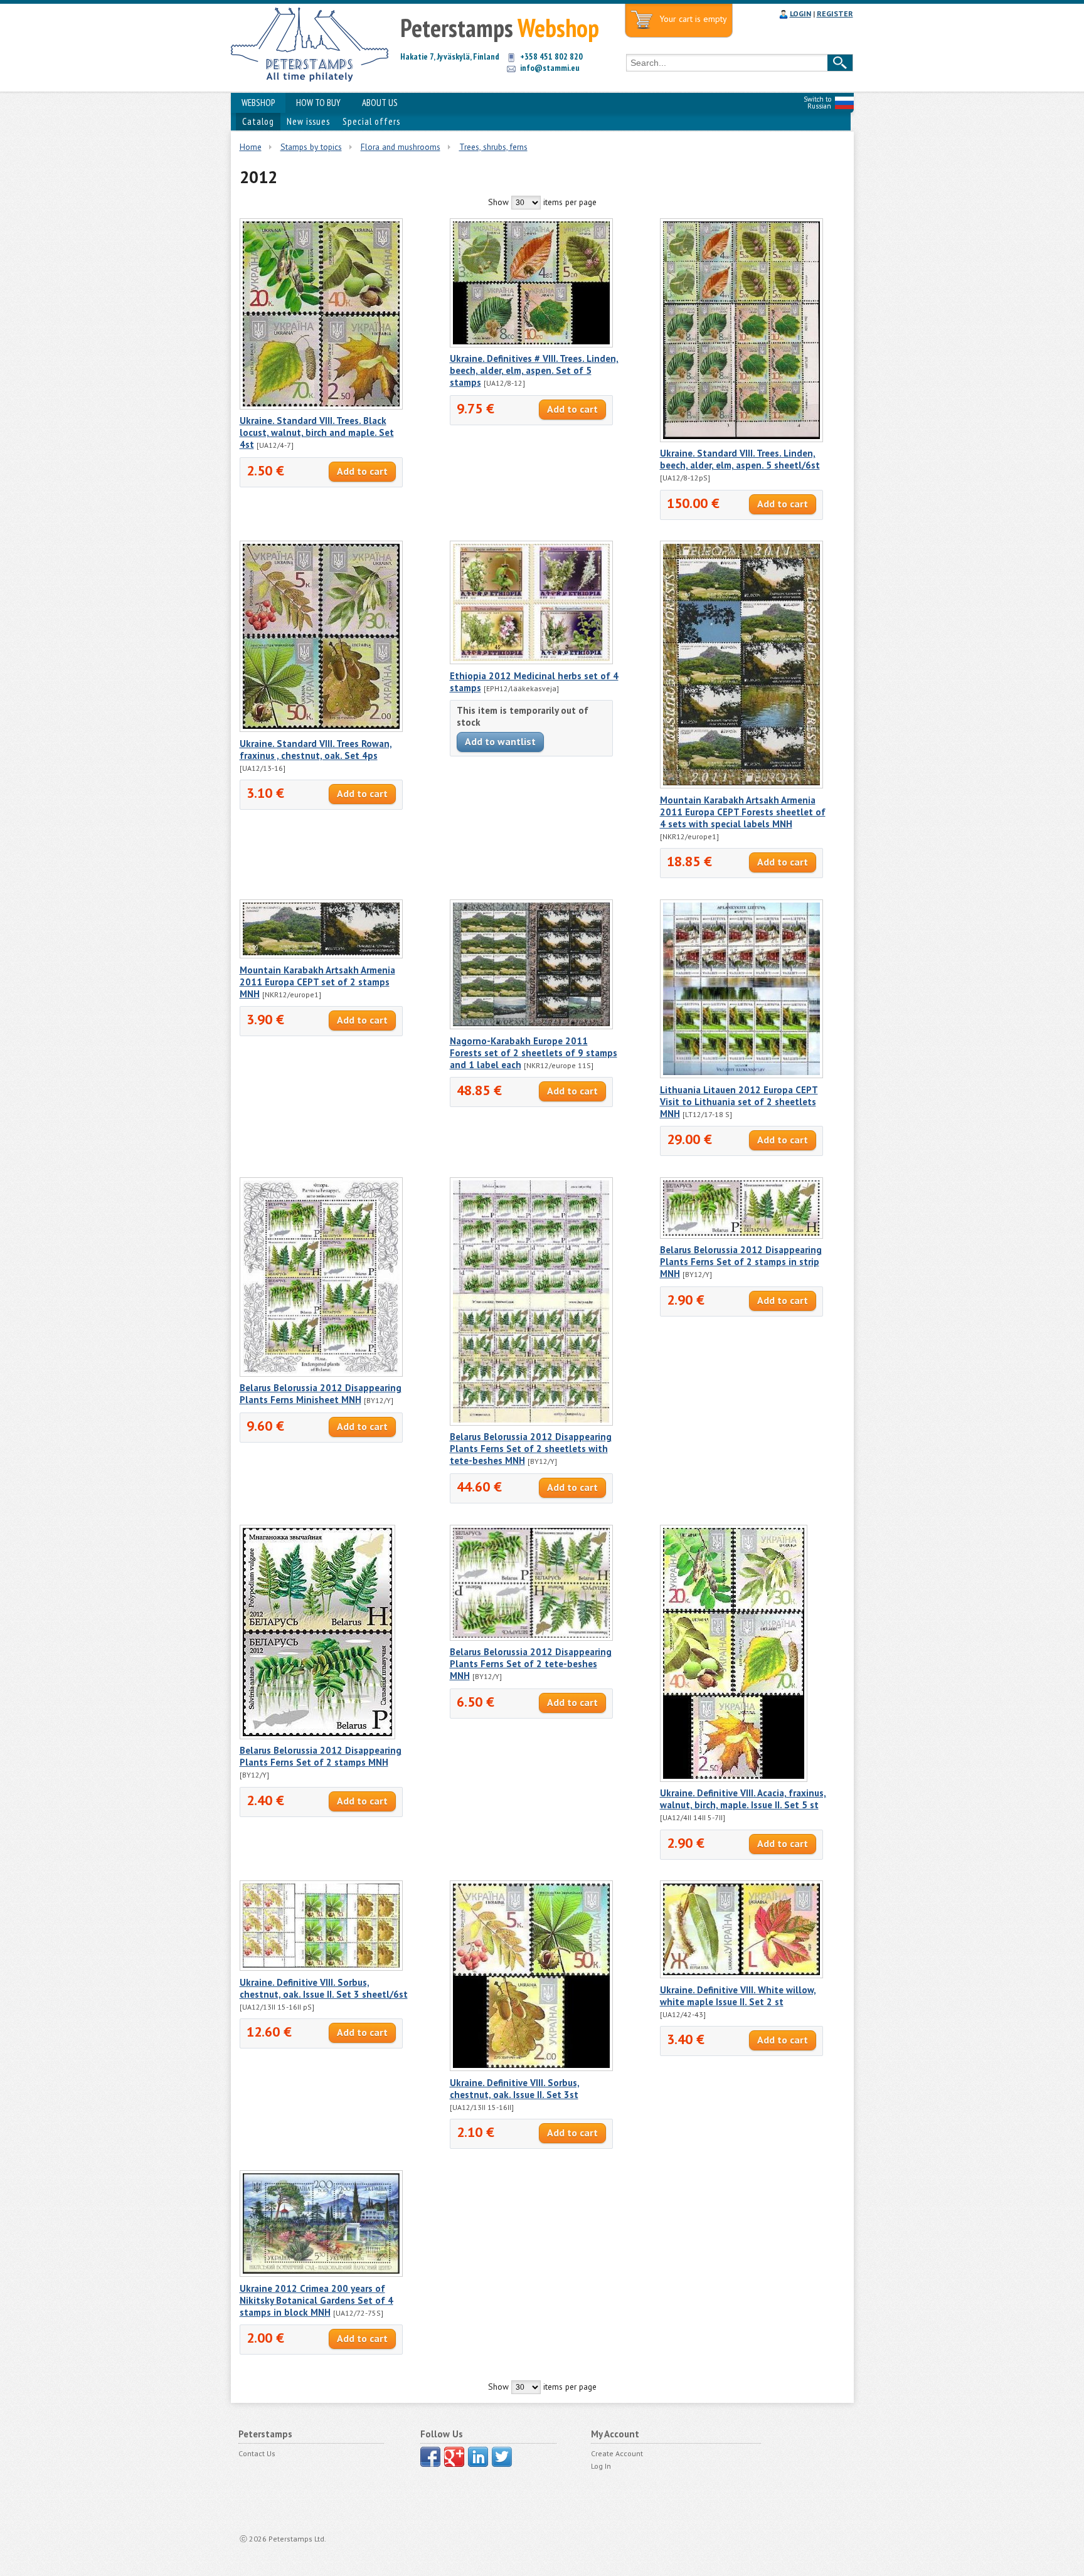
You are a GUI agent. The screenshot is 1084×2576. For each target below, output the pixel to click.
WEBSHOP (258, 103)
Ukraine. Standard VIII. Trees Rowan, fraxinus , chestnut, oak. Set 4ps (316, 750)
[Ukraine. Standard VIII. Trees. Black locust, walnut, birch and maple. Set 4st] (321, 406)
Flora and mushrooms (401, 147)
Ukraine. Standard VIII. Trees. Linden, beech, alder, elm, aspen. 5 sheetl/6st (740, 459)
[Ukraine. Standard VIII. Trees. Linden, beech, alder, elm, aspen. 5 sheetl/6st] (741, 439)
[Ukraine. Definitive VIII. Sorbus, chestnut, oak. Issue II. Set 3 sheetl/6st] (321, 1968)
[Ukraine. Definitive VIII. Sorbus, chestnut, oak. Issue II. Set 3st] (531, 2068)
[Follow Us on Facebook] (430, 2457)
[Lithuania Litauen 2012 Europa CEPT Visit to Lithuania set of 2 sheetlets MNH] (741, 1075)
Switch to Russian (817, 103)
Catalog (258, 121)
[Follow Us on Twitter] (502, 2457)
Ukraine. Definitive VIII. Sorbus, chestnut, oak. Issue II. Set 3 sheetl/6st (324, 1988)
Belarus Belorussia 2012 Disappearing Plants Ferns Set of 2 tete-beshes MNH (531, 1664)
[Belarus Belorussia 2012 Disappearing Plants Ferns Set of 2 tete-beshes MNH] (531, 1638)
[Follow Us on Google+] (454, 2457)
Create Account (617, 2453)
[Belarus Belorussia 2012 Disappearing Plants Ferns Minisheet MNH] (321, 1374)
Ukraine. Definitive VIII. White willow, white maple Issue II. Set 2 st (738, 1996)
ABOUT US (380, 103)
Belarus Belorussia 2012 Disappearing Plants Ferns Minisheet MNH (321, 1394)
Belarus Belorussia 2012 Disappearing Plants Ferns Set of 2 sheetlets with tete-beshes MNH (531, 1449)
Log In (601, 2466)
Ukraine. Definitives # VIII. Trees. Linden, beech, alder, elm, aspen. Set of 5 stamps (534, 370)
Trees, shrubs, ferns (493, 147)
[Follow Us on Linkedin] (478, 2457)
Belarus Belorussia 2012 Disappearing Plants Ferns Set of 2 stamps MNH (321, 1756)
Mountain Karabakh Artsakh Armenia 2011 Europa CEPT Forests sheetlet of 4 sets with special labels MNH (743, 812)
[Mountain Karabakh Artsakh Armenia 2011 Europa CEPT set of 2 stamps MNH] (321, 955)
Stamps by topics (311, 147)
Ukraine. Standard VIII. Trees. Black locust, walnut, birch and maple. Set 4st (317, 432)
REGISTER (835, 13)
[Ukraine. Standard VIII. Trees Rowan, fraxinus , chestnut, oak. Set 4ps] (321, 729)
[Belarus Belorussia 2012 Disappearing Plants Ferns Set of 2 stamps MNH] (317, 1736)
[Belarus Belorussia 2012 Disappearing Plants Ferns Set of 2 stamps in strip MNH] (741, 1236)
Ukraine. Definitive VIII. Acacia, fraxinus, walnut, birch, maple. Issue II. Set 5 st (743, 1799)
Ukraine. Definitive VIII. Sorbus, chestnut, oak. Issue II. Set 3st (515, 2089)
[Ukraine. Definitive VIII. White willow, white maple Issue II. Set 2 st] (741, 1975)
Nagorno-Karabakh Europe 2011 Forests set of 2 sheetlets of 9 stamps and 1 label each (534, 1053)
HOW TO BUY (318, 103)
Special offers (371, 121)
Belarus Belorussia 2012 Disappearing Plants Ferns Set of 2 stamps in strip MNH (741, 1262)
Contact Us (257, 2453)
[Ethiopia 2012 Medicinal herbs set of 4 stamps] (531, 661)
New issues (308, 121)
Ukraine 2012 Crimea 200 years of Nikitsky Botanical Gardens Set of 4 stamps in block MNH (316, 2300)
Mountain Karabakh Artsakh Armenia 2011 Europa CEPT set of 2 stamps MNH (317, 982)
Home (251, 147)
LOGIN (800, 13)
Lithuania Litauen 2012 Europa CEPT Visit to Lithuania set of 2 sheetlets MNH (739, 1102)
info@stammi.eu (550, 68)
